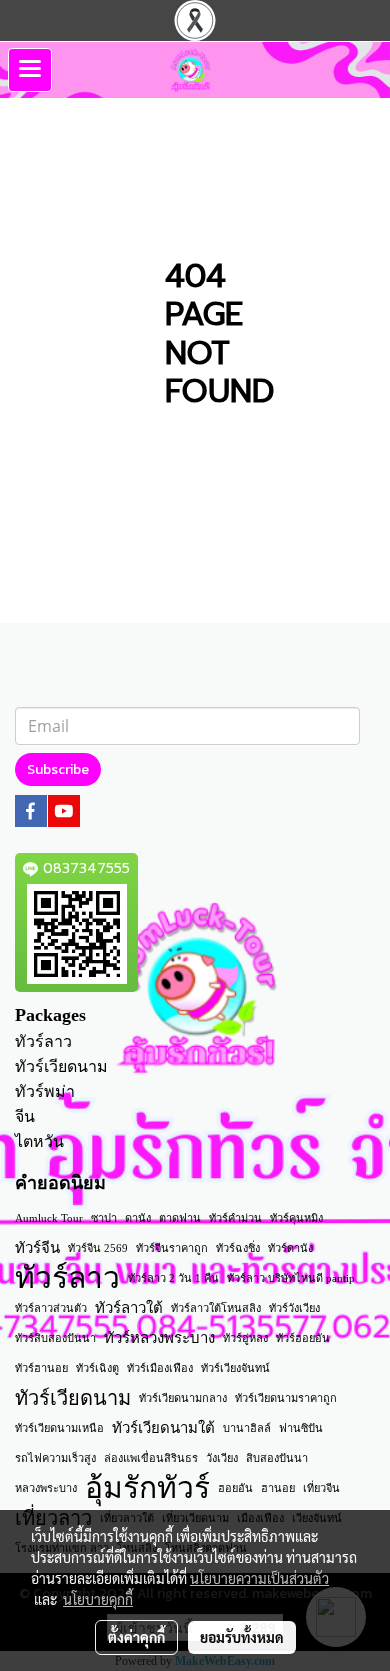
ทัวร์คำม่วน (235, 1218)
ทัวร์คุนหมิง (296, 1218)
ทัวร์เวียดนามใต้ (163, 1428)
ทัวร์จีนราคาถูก (172, 1248)
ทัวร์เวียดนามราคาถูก (286, 1398)
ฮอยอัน (235, 1488)
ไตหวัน (39, 1141)
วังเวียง (222, 1458)
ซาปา (104, 1218)
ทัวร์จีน (37, 1248)
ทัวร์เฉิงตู (97, 1368)
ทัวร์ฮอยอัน (303, 1338)
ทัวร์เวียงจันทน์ (235, 1368)
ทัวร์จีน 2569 (98, 1248)
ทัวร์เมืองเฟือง (160, 1368)
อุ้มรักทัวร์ (147, 1488)
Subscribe (58, 769)
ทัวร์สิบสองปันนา (55, 1338)
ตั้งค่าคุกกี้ (136, 1637)
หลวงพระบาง (46, 1488)
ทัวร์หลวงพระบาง (159, 1338)
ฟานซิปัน (301, 1428)
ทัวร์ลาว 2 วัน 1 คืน (173, 1278)
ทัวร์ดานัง (290, 1248)
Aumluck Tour (49, 1218)
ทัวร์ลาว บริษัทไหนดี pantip (291, 1278)
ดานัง (138, 1218)
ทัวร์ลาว (43, 1041)
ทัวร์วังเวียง (294, 1308)
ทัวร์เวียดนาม (61, 1066)
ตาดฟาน (180, 1218)
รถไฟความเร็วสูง (55, 1458)
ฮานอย (278, 1488)
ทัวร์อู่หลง (245, 1338)
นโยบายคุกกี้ (98, 1599)
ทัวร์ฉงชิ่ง (238, 1248)
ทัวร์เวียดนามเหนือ (59, 1428)
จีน (25, 1116)
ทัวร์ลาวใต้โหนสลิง (216, 1308)
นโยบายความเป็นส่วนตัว (259, 1578)
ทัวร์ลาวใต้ (129, 1308)
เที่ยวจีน (321, 1488)
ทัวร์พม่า (45, 1091)
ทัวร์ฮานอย (41, 1368)
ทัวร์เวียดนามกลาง (183, 1398)
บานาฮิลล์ (247, 1428)
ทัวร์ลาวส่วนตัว (51, 1308)
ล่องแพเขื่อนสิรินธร (151, 1458)
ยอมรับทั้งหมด (242, 1637)
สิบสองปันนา (277, 1458)
